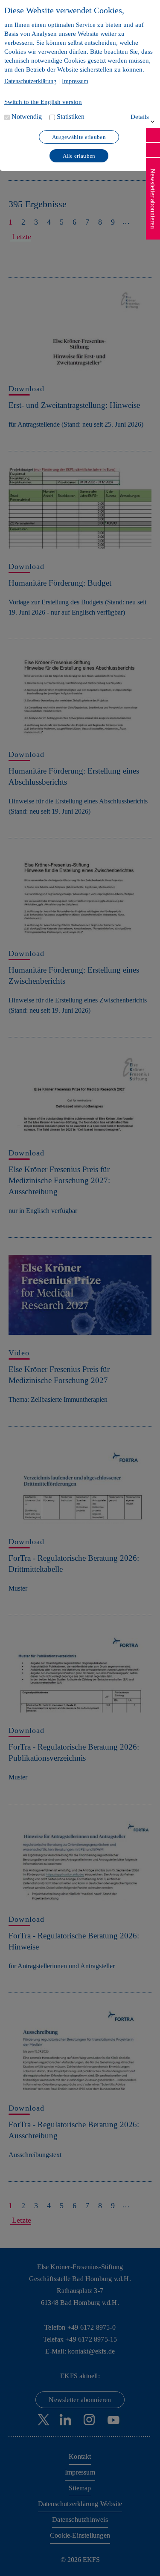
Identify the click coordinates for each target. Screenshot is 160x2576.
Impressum (75, 81)
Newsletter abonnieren (153, 199)
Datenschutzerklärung (30, 81)
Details (140, 117)
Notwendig (27, 117)
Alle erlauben (79, 156)
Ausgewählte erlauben (79, 137)
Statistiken (71, 117)
